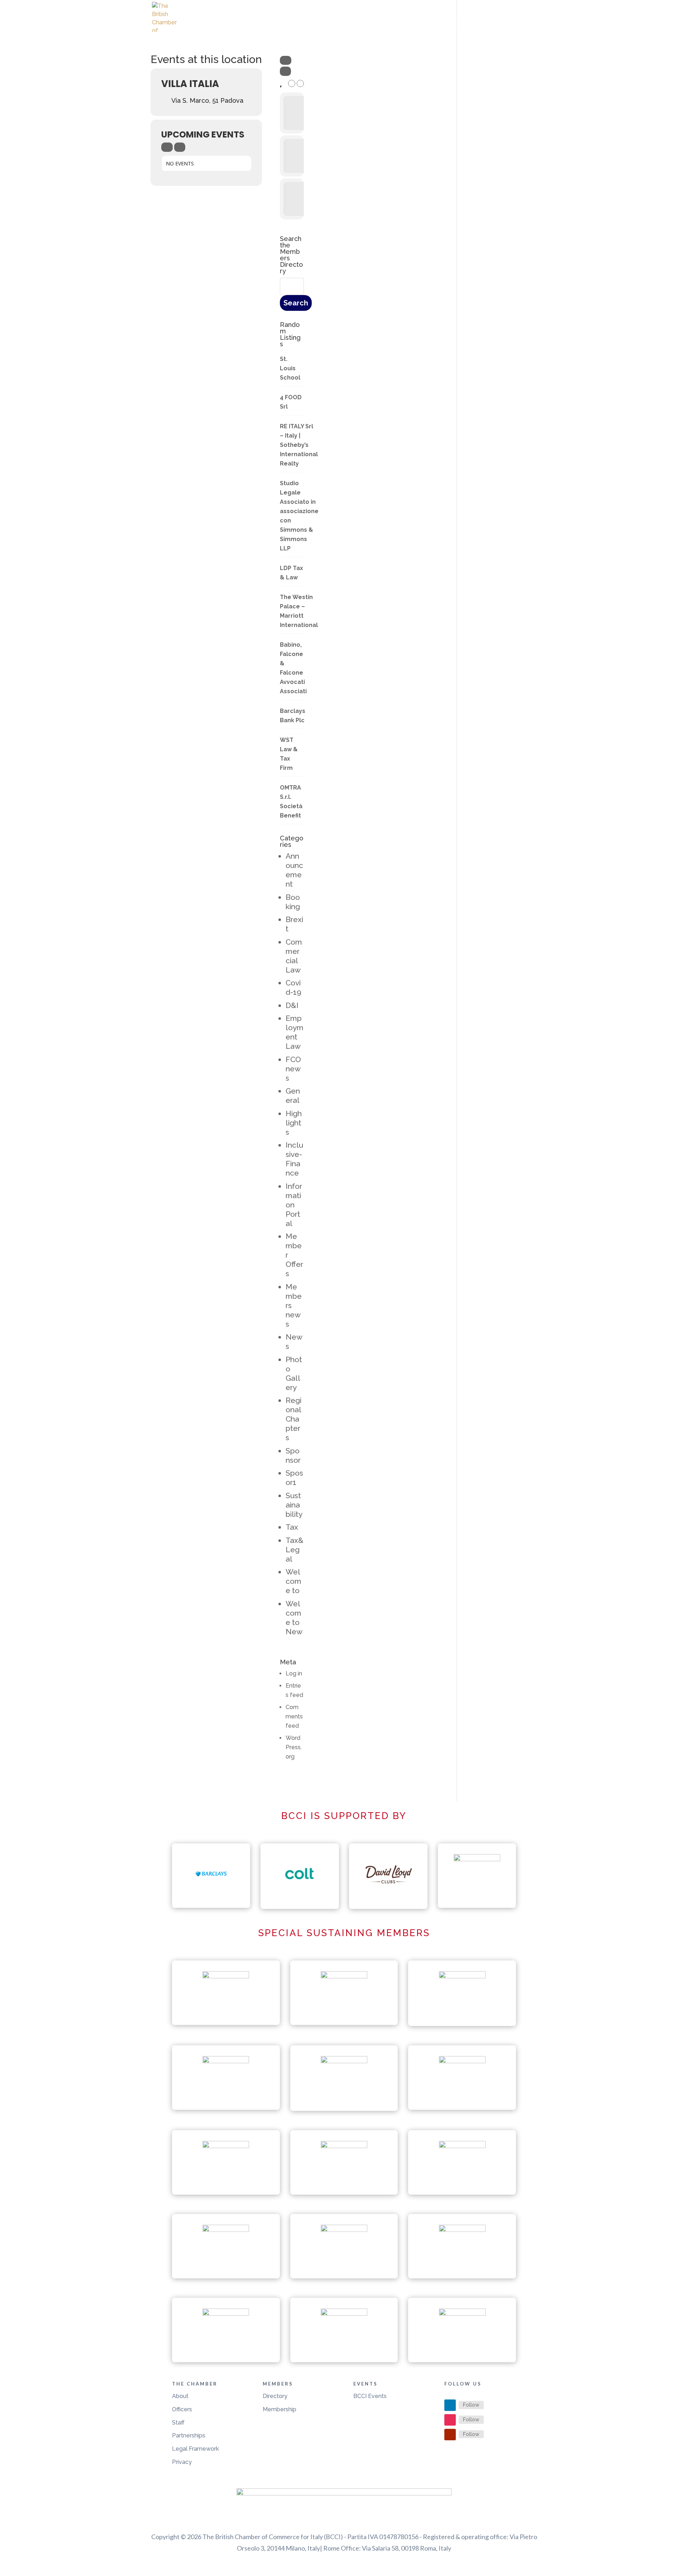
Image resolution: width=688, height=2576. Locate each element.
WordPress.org (294, 1747)
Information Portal (294, 1205)
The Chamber (393, 24)
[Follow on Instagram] (450, 2420)
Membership (279, 2409)
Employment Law (295, 1032)
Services (481, 24)
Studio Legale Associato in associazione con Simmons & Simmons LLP (299, 516)
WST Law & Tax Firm (289, 754)
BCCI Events (370, 2396)
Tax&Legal (295, 1550)
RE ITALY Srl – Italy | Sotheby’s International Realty (299, 445)
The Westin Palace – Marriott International (299, 611)
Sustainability (294, 1505)
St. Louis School (290, 368)
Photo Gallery (294, 1373)
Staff (178, 2423)
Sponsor (293, 1455)
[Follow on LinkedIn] (450, 2405)
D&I (292, 1005)
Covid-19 (293, 987)
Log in (294, 1673)
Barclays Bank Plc (293, 716)
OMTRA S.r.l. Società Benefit (291, 802)
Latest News (345, 24)
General (293, 1096)
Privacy (182, 2462)
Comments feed (294, 1716)
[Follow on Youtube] (450, 2435)
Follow (471, 2405)
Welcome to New (294, 1618)
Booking (293, 902)
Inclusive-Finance (294, 1159)
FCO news (293, 1069)
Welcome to (293, 1581)
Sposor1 (294, 1478)
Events (440, 24)
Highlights (294, 1123)
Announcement (294, 870)
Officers (182, 2409)
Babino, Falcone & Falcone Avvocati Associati (293, 668)
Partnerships (189, 2435)
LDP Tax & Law (292, 573)
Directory (275, 2396)
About (180, 2396)
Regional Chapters (293, 1419)
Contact (524, 24)
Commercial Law (294, 956)
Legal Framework (195, 2449)
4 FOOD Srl (291, 402)
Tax (292, 1527)
